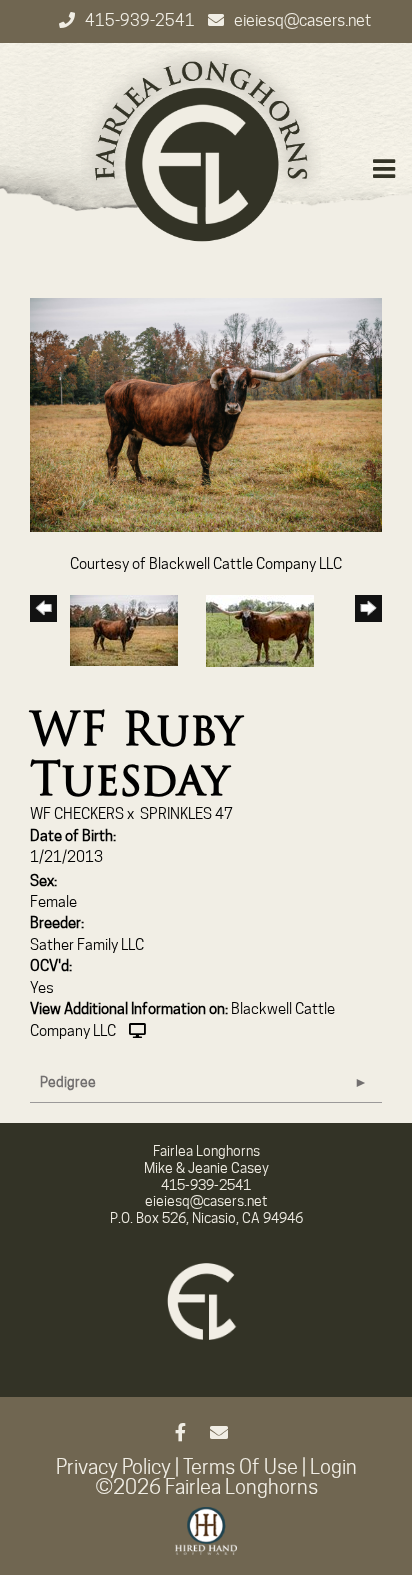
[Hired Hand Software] (206, 1540)
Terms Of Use (240, 1467)
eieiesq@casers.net (302, 20)
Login (333, 1467)
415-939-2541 (141, 20)
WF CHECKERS (77, 814)
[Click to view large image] (206, 414)
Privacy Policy (113, 1467)
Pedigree (68, 1082)
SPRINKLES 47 (186, 814)
